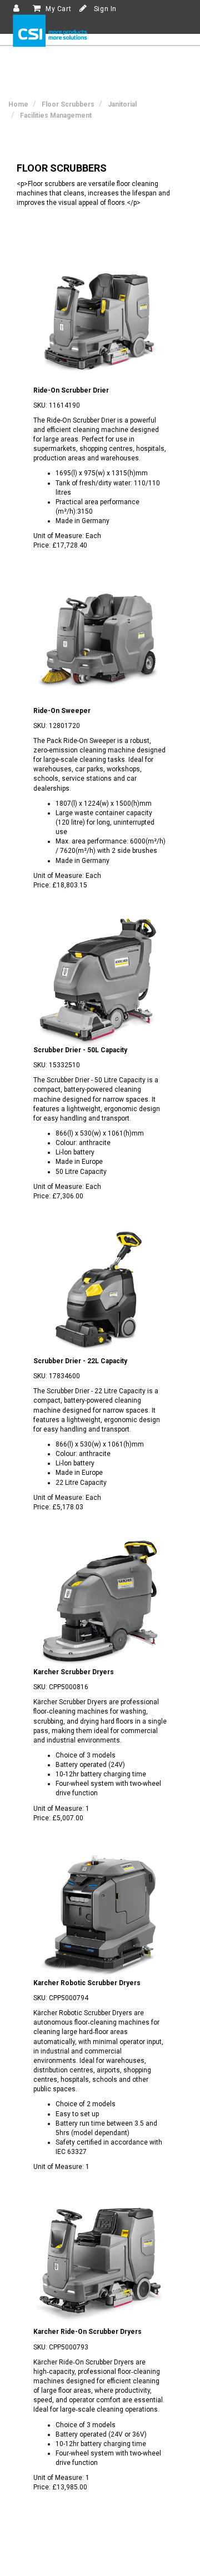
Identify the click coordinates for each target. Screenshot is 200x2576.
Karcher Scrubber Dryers (74, 1672)
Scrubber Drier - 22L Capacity (80, 1361)
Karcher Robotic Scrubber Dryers (87, 1983)
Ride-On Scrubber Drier (71, 390)
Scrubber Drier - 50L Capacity (80, 1050)
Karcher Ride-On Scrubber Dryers (87, 2332)
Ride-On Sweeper (62, 711)
